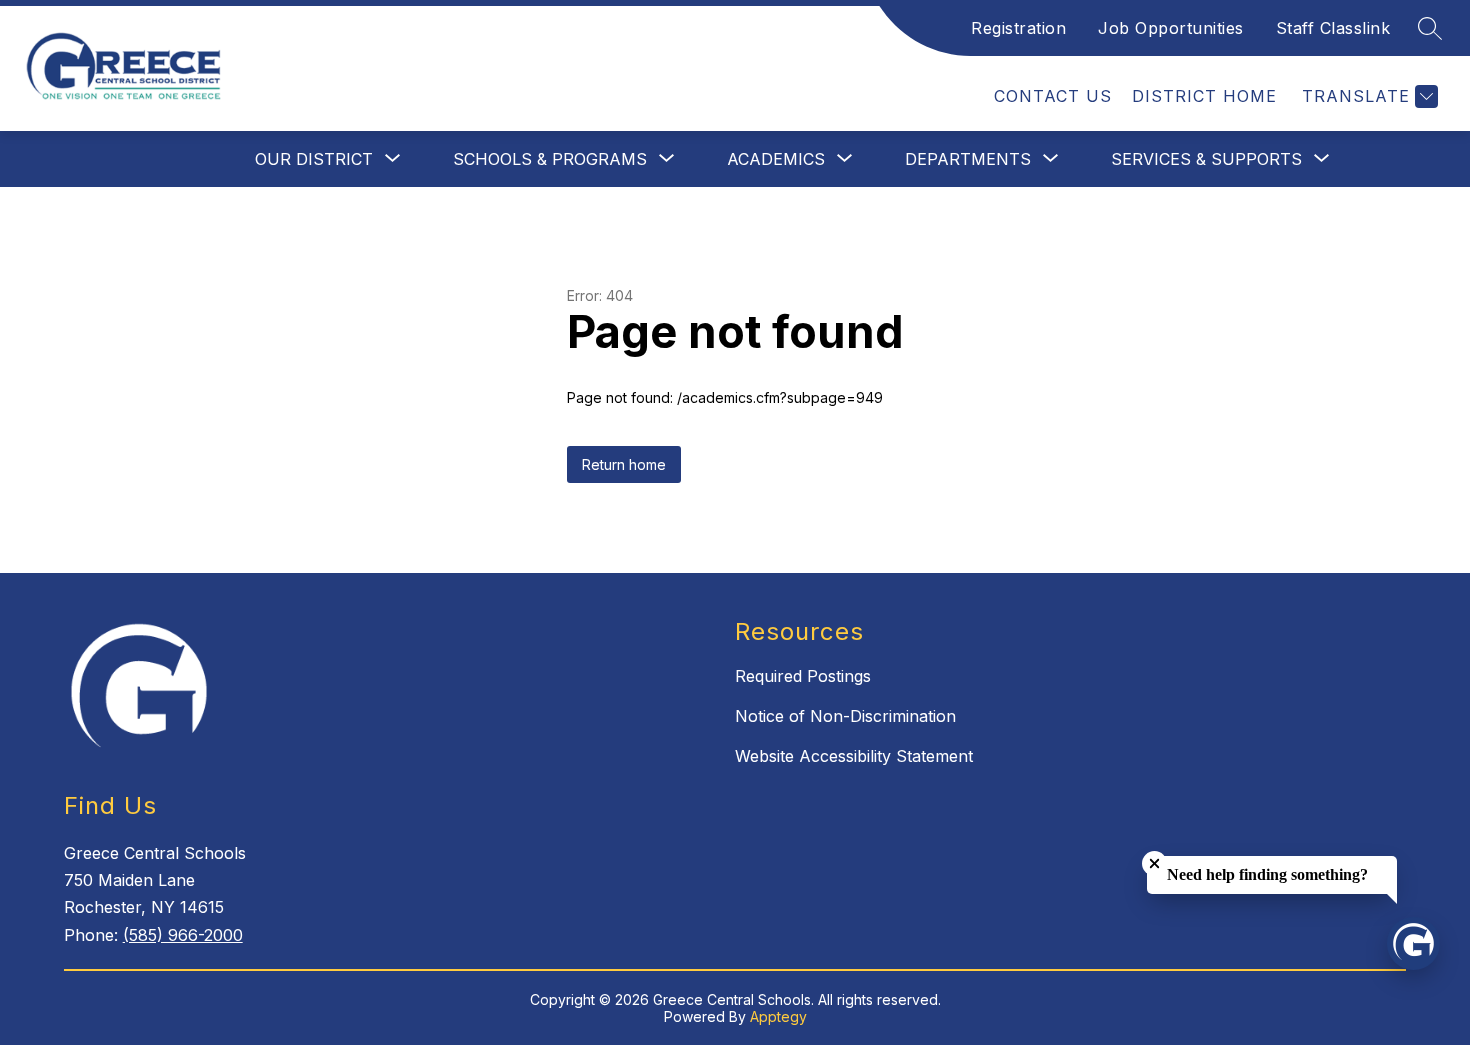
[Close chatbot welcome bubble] (1154, 863)
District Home (1204, 96)
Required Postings (803, 676)
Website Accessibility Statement (854, 756)
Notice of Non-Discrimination (845, 716)
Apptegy (778, 1016)
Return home (624, 464)
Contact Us (1053, 96)
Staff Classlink (1333, 28)
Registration (1018, 28)
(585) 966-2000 (183, 935)
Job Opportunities (1171, 28)
